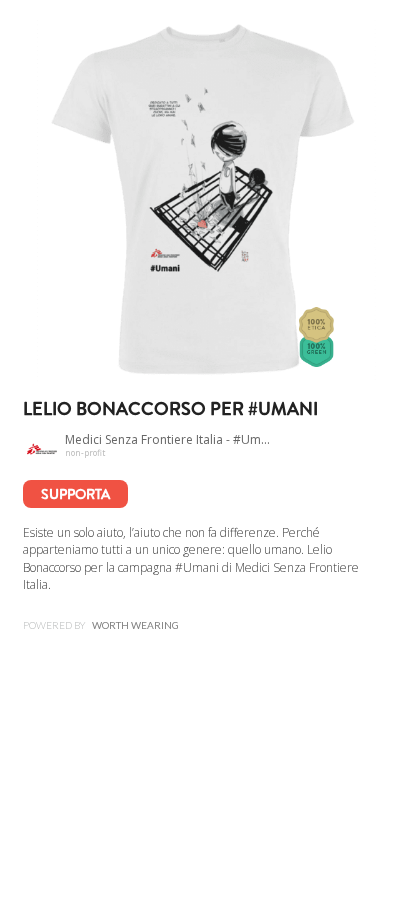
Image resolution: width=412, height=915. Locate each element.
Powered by (101, 625)
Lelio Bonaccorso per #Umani (170, 409)
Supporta (75, 494)
